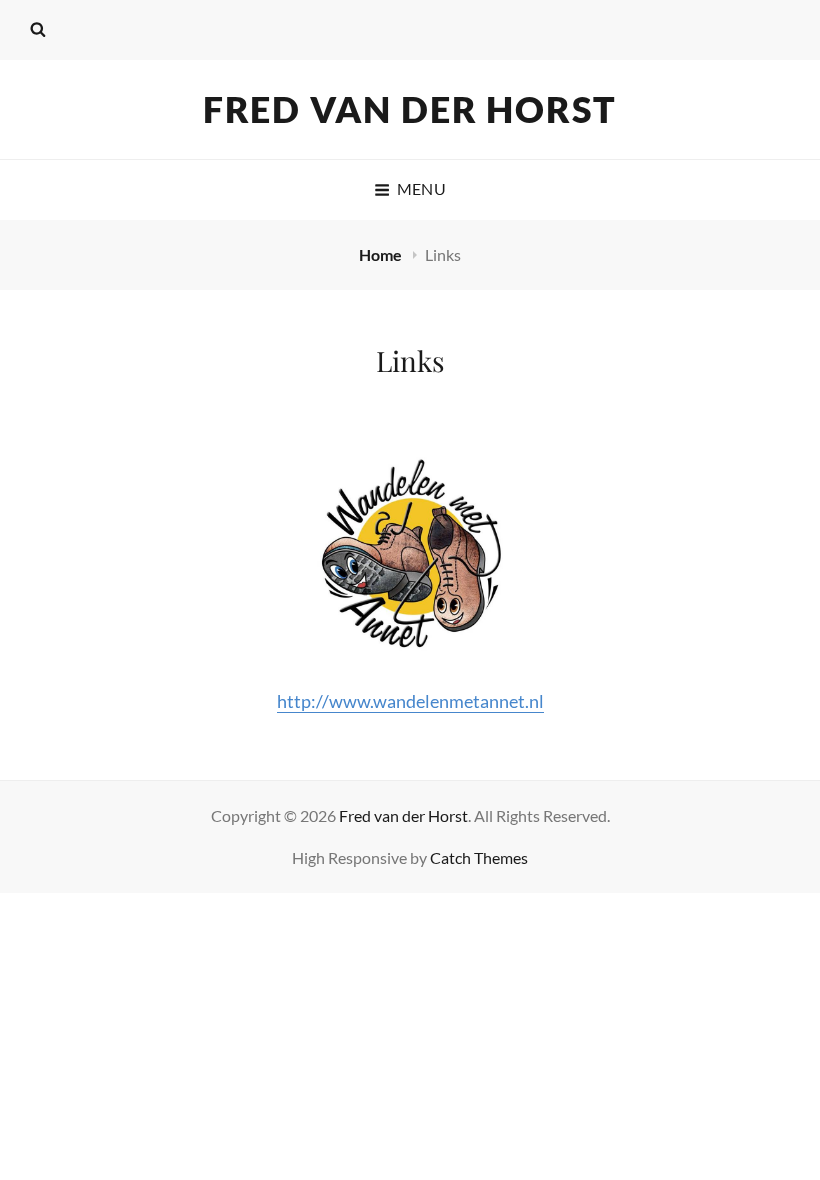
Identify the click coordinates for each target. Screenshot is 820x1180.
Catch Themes (479, 857)
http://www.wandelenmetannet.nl (410, 701)
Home (382, 254)
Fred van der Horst (410, 109)
